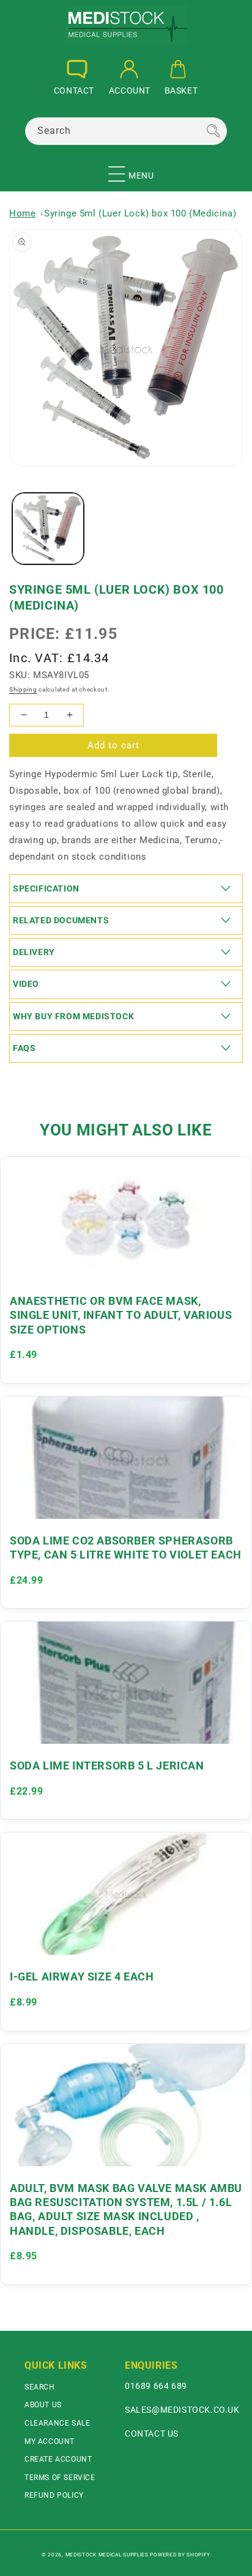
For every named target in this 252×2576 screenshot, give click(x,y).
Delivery (34, 952)
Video (26, 984)
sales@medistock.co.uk (182, 2410)
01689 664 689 (156, 2386)
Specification (46, 888)
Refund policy (54, 2495)
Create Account (58, 2459)
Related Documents (61, 920)
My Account (50, 2441)
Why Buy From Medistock (73, 1016)
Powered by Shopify (180, 2555)
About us (43, 2405)
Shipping (23, 689)
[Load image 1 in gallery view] (48, 529)
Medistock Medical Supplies (107, 2555)
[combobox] (126, 131)
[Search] (213, 131)
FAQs (24, 1048)
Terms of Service (60, 2478)
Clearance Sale (57, 2423)
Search (40, 2387)
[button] (117, 169)
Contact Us (152, 2434)
